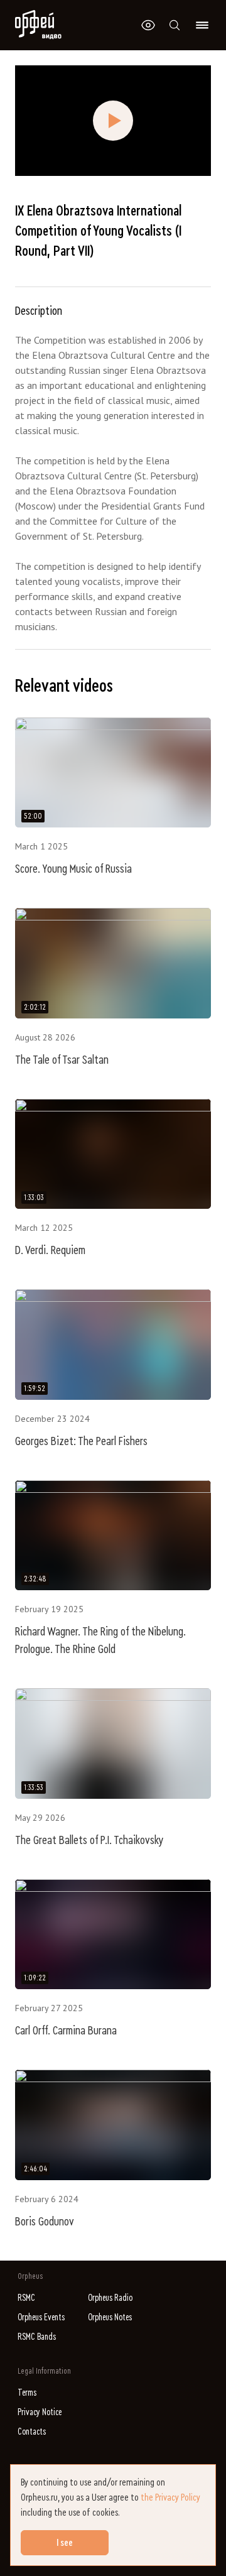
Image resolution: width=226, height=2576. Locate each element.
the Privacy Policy (170, 2497)
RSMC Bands (37, 2337)
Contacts (32, 2432)
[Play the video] (113, 121)
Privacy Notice (40, 2412)
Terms (27, 2393)
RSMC (26, 2298)
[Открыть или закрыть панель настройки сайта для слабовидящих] (148, 25)
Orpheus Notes (110, 2317)
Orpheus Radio (110, 2298)
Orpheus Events (41, 2317)
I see (65, 2543)
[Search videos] (175, 25)
